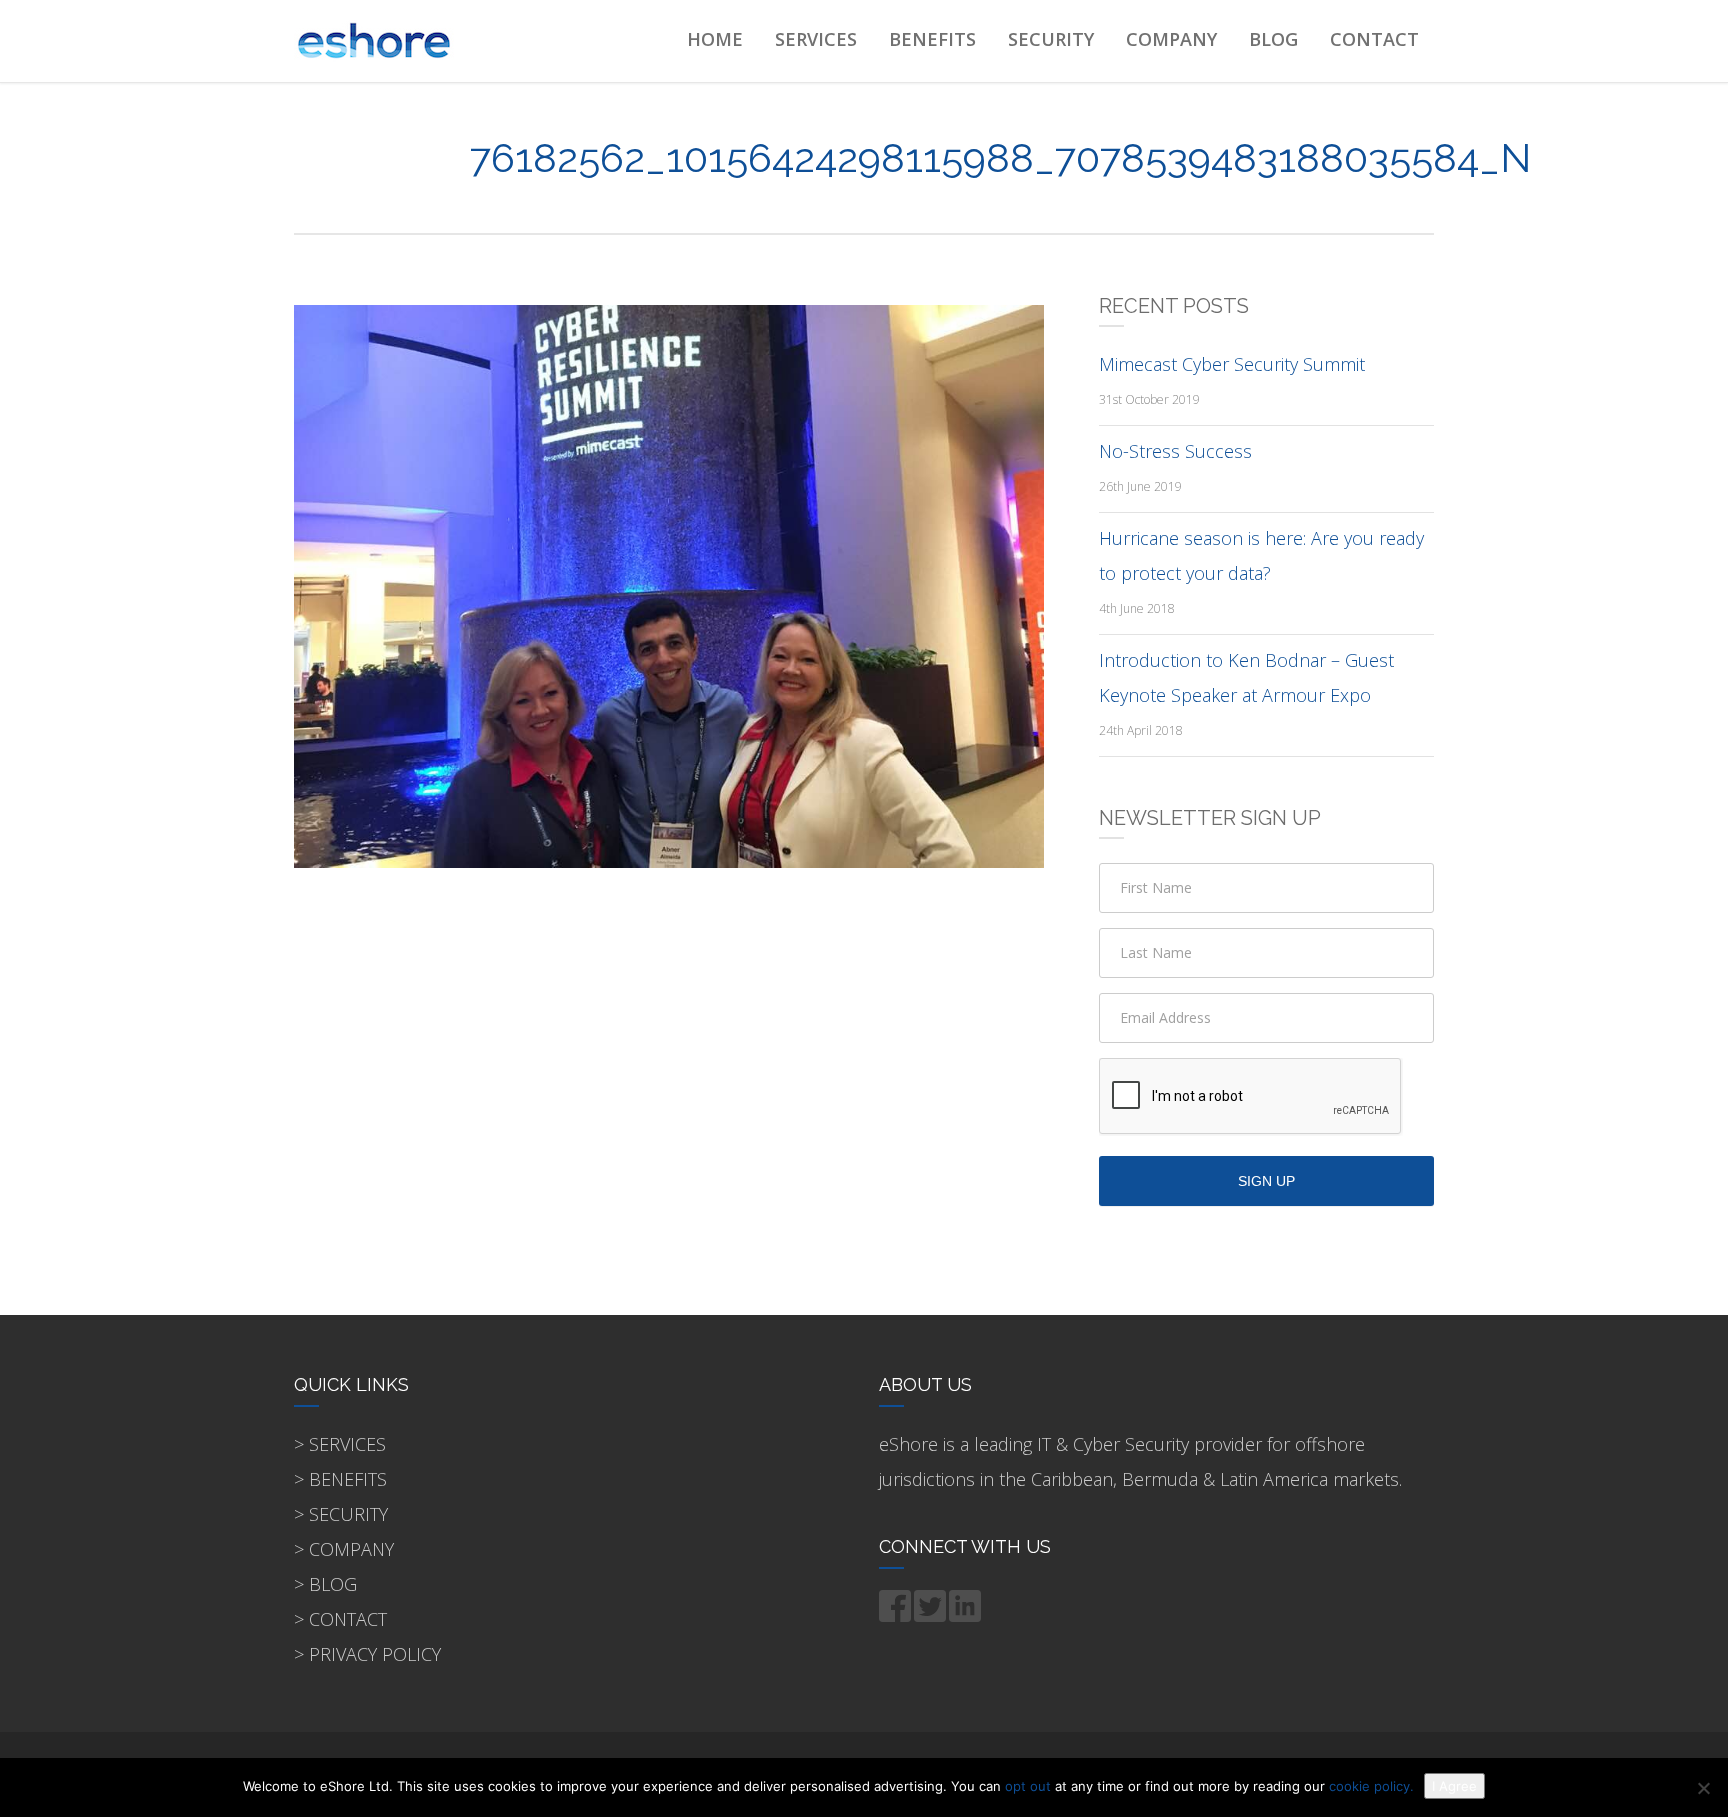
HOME (715, 39)
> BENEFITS (340, 1479)
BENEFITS (932, 39)
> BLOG (325, 1584)
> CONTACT (340, 1619)
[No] (1703, 1788)
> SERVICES (340, 1444)
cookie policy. (1371, 1786)
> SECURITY (341, 1514)
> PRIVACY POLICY (367, 1654)
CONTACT (1374, 39)
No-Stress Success (1175, 451)
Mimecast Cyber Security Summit (1232, 364)
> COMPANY (344, 1549)
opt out (1028, 1786)
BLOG (1273, 39)
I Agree (1454, 1786)
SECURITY (1051, 39)
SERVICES (816, 39)
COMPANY (1171, 39)
